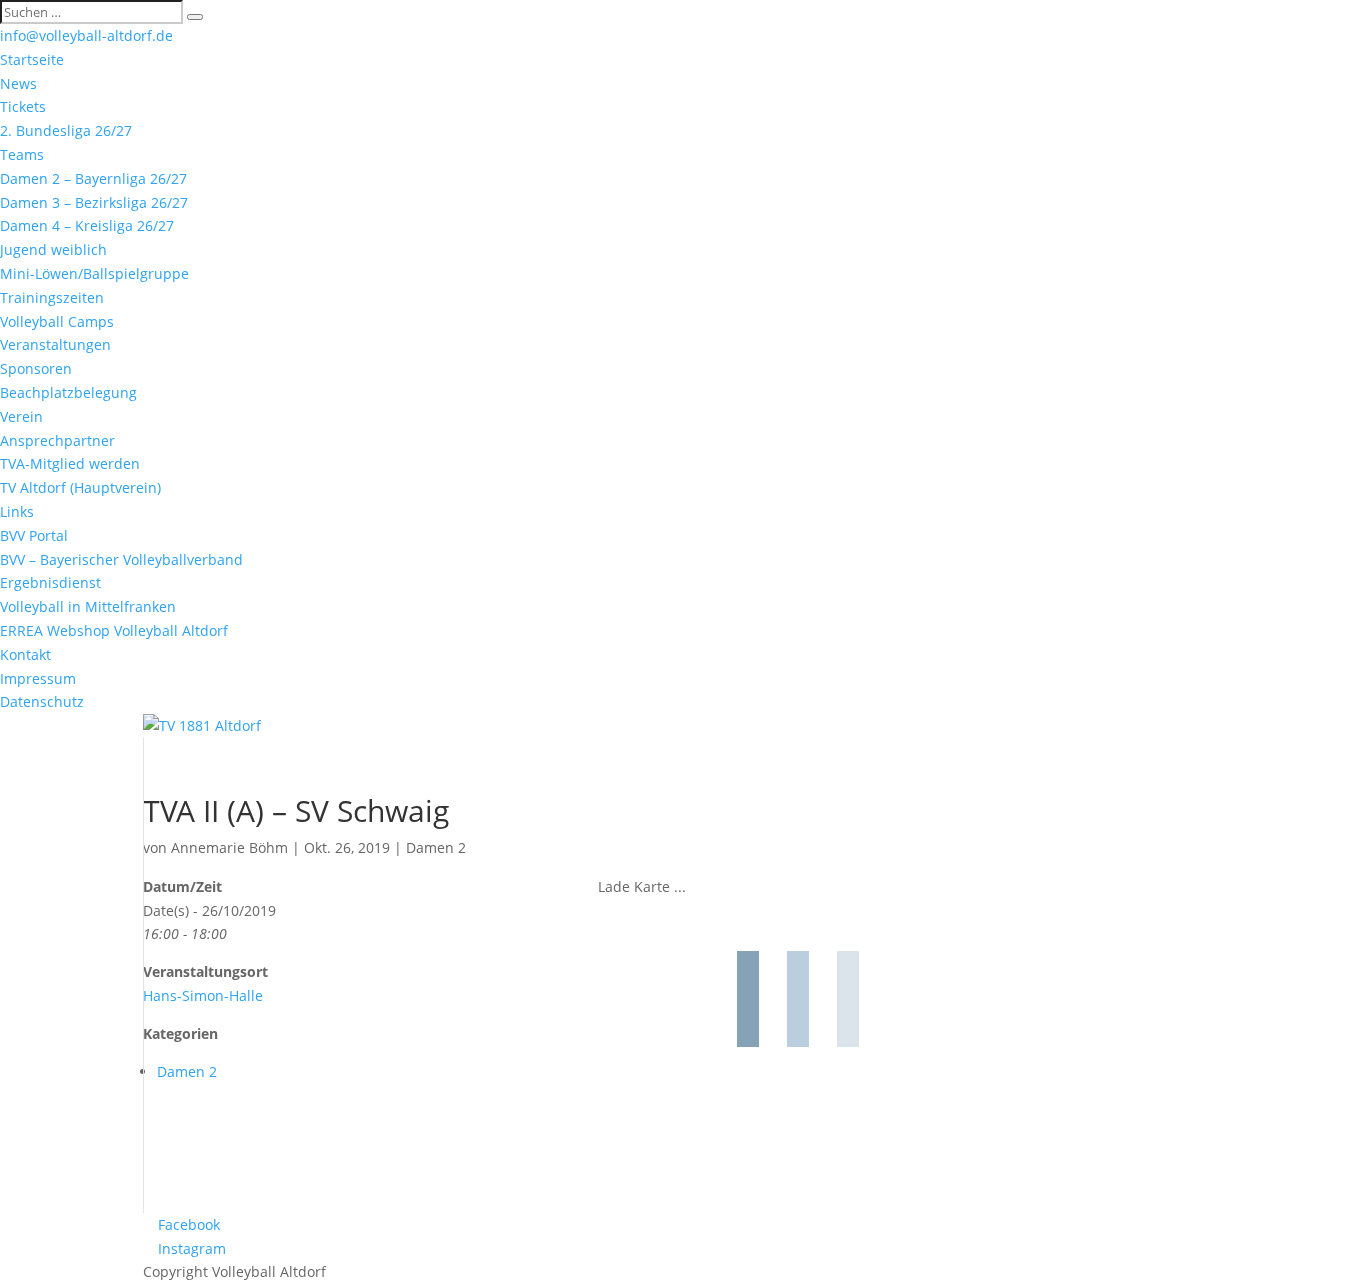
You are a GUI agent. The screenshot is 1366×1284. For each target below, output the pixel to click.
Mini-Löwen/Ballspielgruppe (94, 273)
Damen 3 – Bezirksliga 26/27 (94, 202)
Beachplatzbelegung (68, 392)
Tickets (23, 106)
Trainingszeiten (52, 297)
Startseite (32, 59)
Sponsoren (36, 368)
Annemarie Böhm (229, 847)
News (18, 83)
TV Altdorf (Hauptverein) (80, 487)
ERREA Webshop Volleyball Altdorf (114, 630)
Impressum (38, 678)
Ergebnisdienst (50, 582)
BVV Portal (34, 535)
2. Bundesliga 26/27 (66, 130)
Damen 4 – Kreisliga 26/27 (87, 225)
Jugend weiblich (53, 249)
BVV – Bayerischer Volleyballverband (121, 559)
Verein (21, 416)
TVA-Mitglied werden (70, 463)
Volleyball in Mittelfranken (88, 606)
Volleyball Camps (57, 321)
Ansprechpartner (57, 440)
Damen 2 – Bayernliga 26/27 (93, 178)
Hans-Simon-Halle (203, 995)
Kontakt (25, 654)
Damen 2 (436, 847)
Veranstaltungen (55, 344)
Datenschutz (42, 701)
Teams (22, 154)
